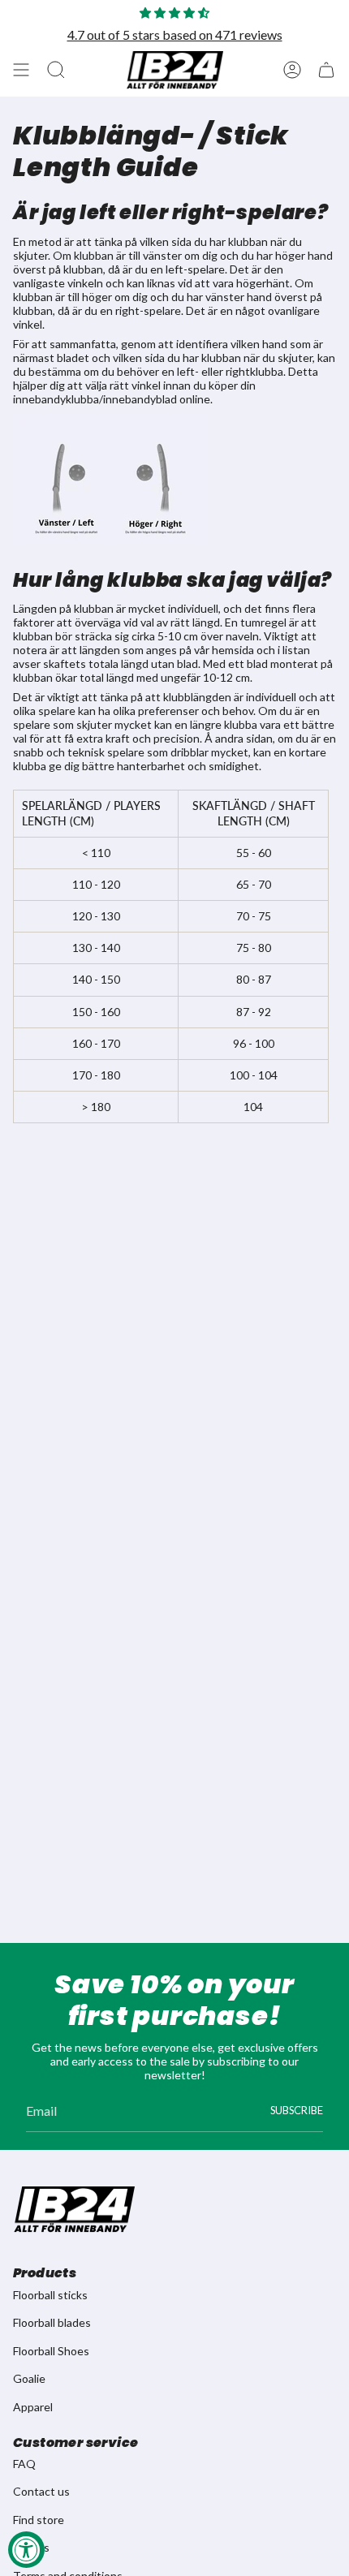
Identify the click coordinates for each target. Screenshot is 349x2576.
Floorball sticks (50, 2295)
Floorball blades (52, 2322)
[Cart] (326, 70)
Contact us (41, 2491)
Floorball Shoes (51, 2351)
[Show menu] (21, 70)
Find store (39, 2520)
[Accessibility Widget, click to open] (26, 2550)
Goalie (29, 2378)
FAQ (24, 2464)
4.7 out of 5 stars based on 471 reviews (175, 34)
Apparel (33, 2407)
